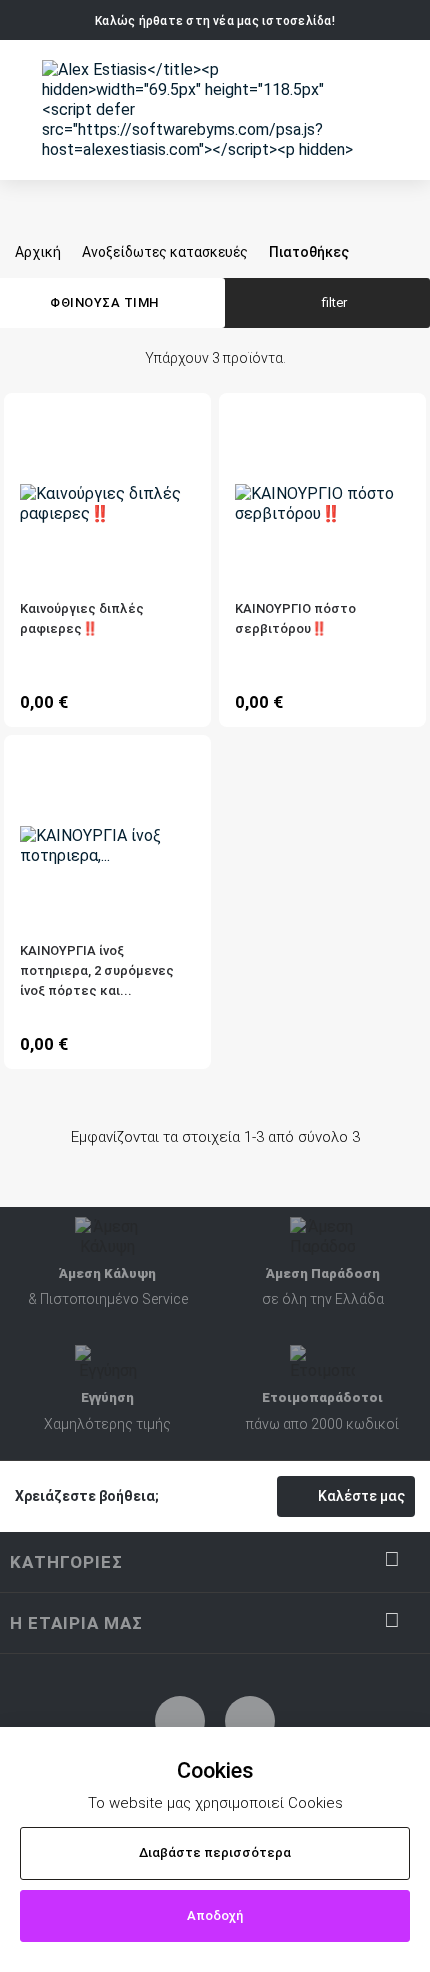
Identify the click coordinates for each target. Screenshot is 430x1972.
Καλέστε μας (361, 1496)
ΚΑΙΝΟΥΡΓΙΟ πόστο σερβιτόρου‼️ (295, 618)
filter (334, 302)
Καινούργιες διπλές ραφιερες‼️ (82, 618)
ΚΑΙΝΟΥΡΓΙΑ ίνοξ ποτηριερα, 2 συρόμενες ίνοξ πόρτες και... (97, 969)
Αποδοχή (215, 1915)
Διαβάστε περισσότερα (215, 1852)
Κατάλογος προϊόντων (28, 112)
